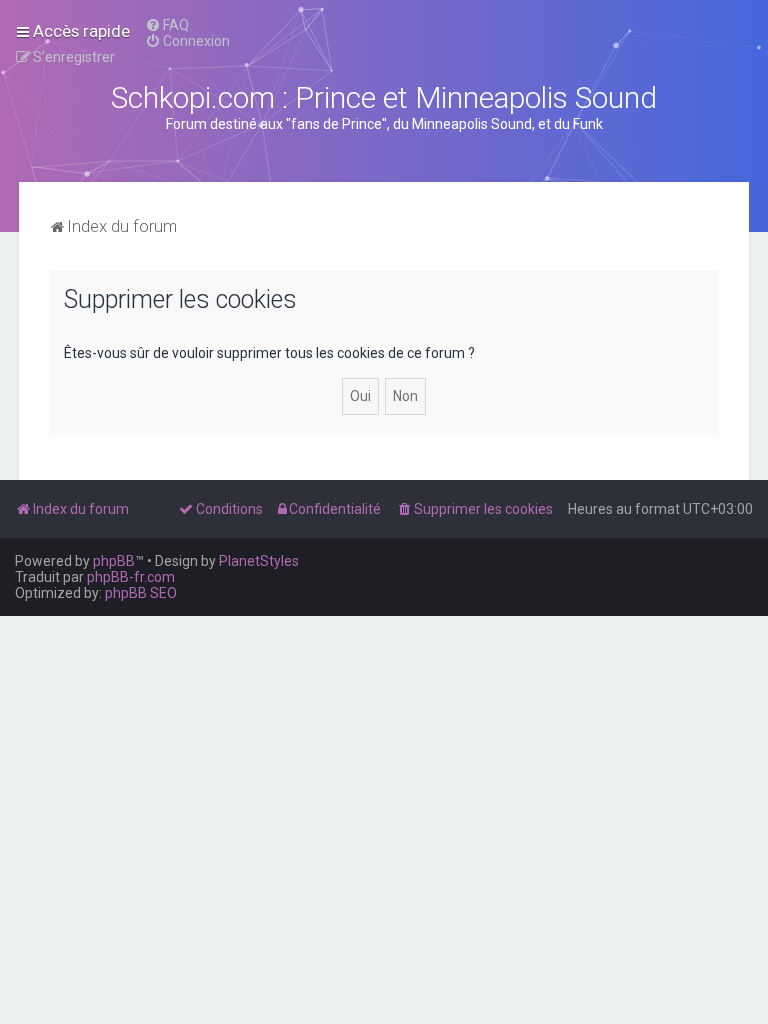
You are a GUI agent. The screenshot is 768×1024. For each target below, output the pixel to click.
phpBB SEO (141, 593)
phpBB (114, 561)
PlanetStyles (259, 561)
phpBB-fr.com (131, 577)
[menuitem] (167, 25)
